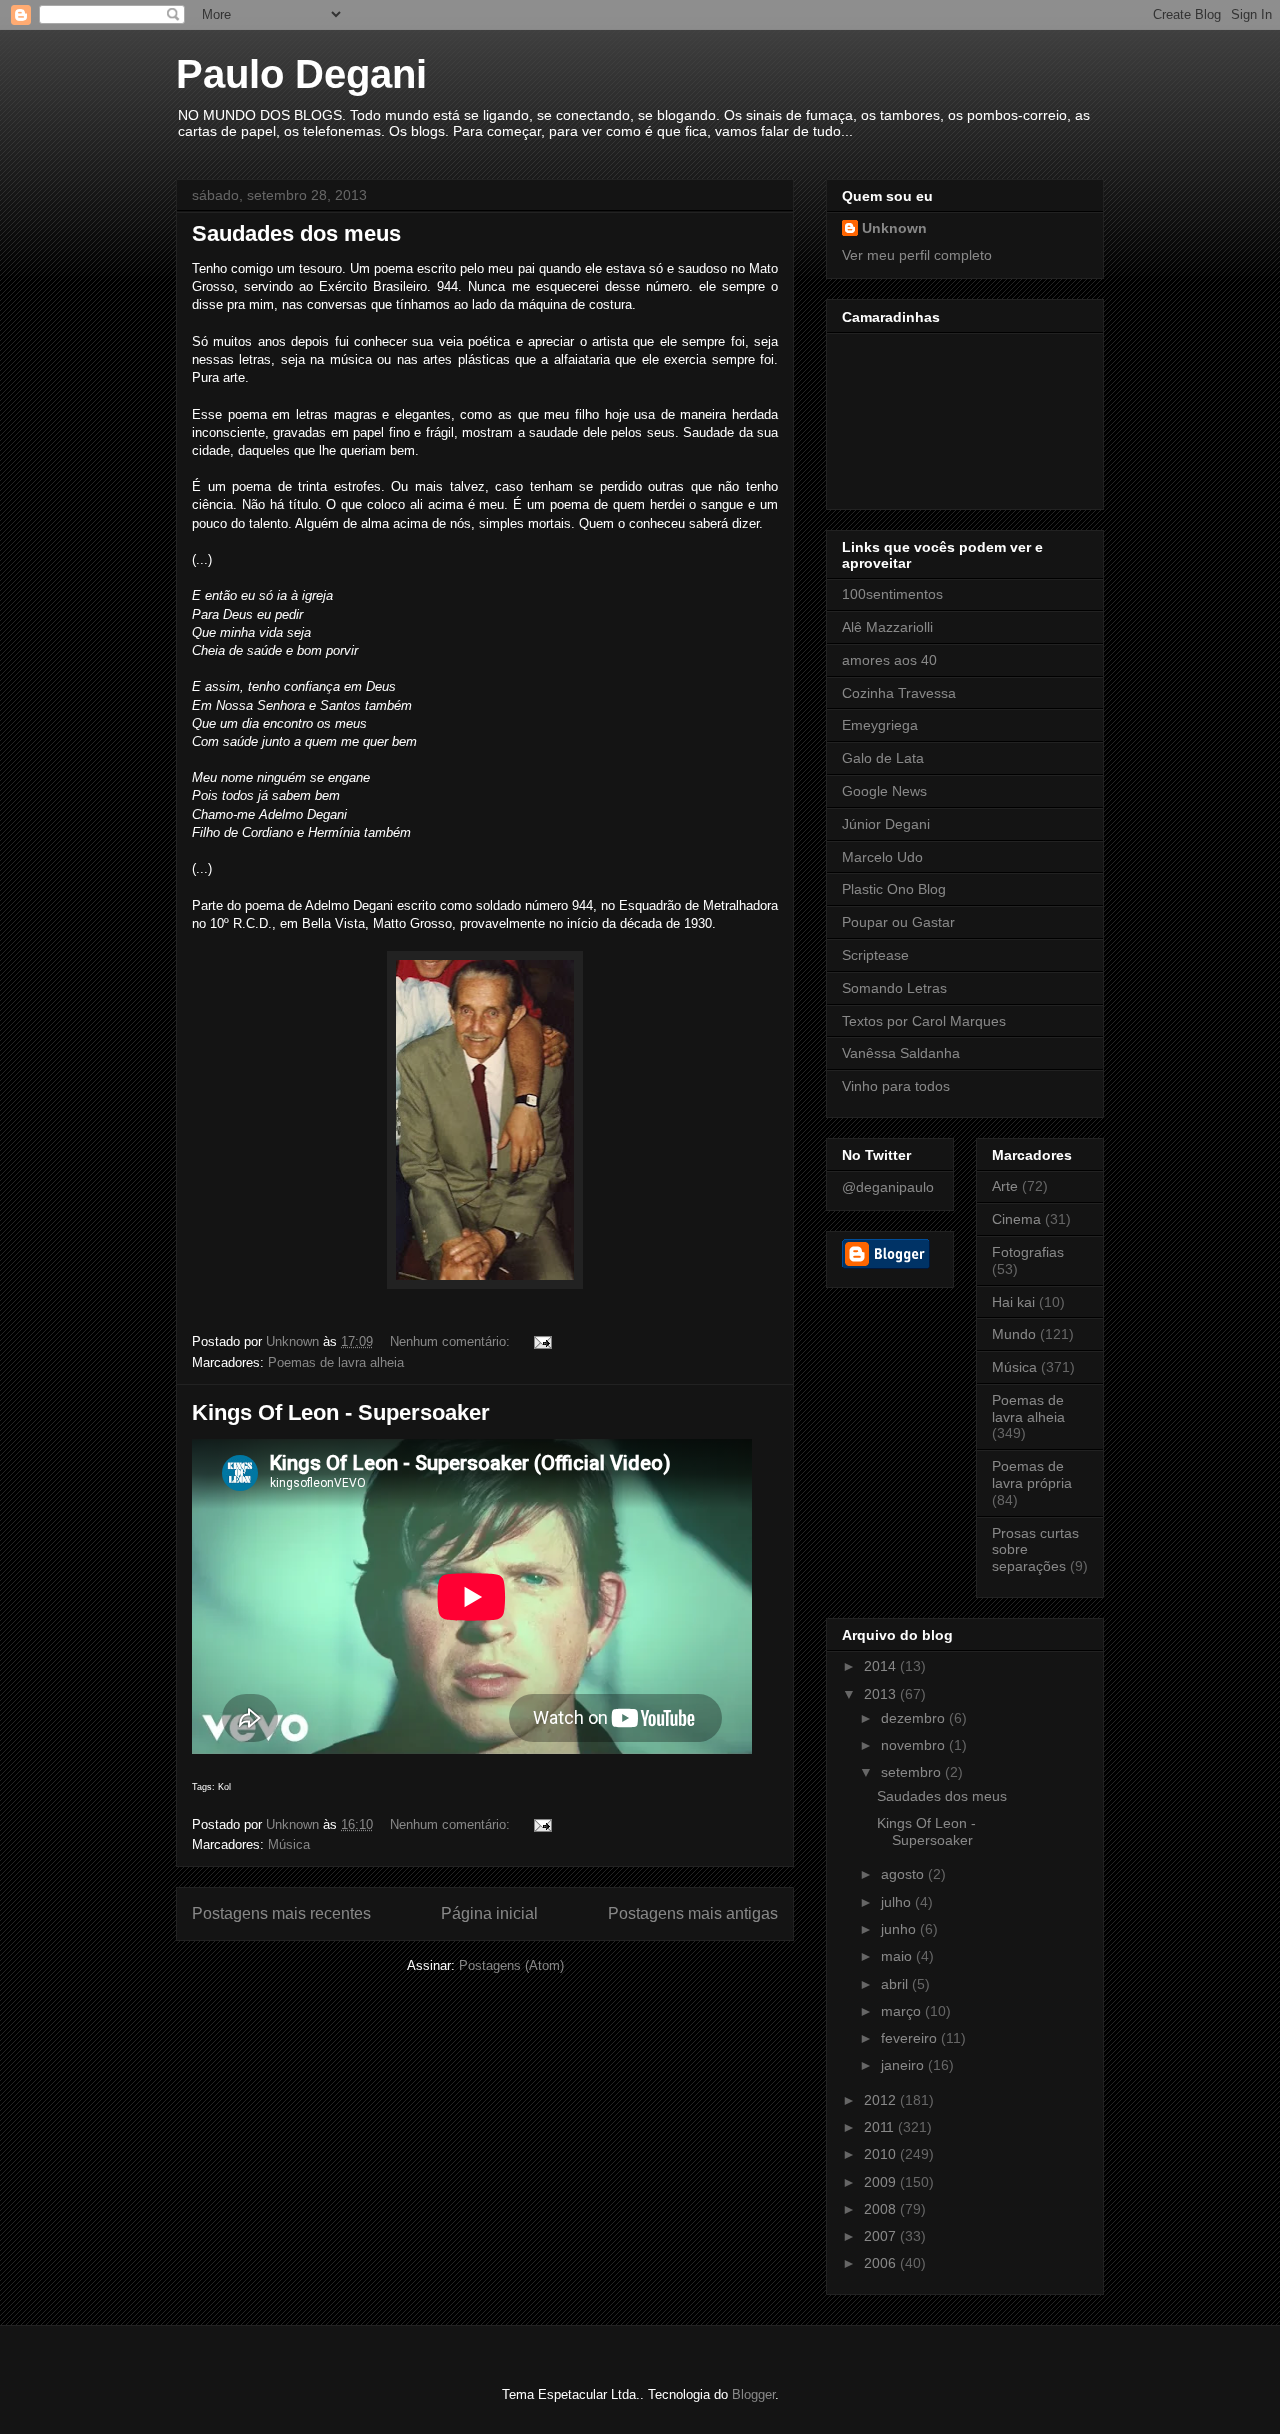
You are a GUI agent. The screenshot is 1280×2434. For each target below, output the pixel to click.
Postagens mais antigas (693, 1913)
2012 (882, 2100)
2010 (882, 2154)
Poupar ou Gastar (898, 922)
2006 (882, 2263)
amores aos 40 (889, 660)
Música (289, 1844)
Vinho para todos (896, 1086)
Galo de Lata (883, 758)
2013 (882, 1694)
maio (898, 1956)
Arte (1005, 1186)
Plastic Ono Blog (894, 889)
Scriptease (875, 955)
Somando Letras (894, 988)
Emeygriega (880, 725)
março (903, 2011)
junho (900, 1929)
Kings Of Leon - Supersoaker (341, 1412)
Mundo (1014, 1334)
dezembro (915, 1718)
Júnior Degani (886, 824)
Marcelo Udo (882, 857)
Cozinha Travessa (899, 693)
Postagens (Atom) (511, 1965)
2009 (882, 2182)
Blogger (753, 2394)
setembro (913, 1772)
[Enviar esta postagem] (541, 1341)
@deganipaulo (888, 1187)
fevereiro (911, 2038)
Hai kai (1013, 1302)
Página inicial (489, 1913)
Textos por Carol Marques (924, 1021)
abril (896, 1984)
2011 (881, 2127)
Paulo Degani (301, 74)
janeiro (904, 2065)
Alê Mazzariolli (887, 627)
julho (898, 1902)
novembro (915, 1745)
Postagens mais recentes (281, 1913)
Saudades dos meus (296, 233)
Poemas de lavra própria (1032, 1474)
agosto (904, 1874)
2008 (882, 2209)
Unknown (894, 228)
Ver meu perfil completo (917, 255)
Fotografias (1028, 1252)
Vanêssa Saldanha (901, 1053)
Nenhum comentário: (452, 1341)
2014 (882, 1666)
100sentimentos (892, 594)
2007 (882, 2236)
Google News (884, 791)
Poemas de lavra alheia (336, 1362)
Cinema (1016, 1219)
